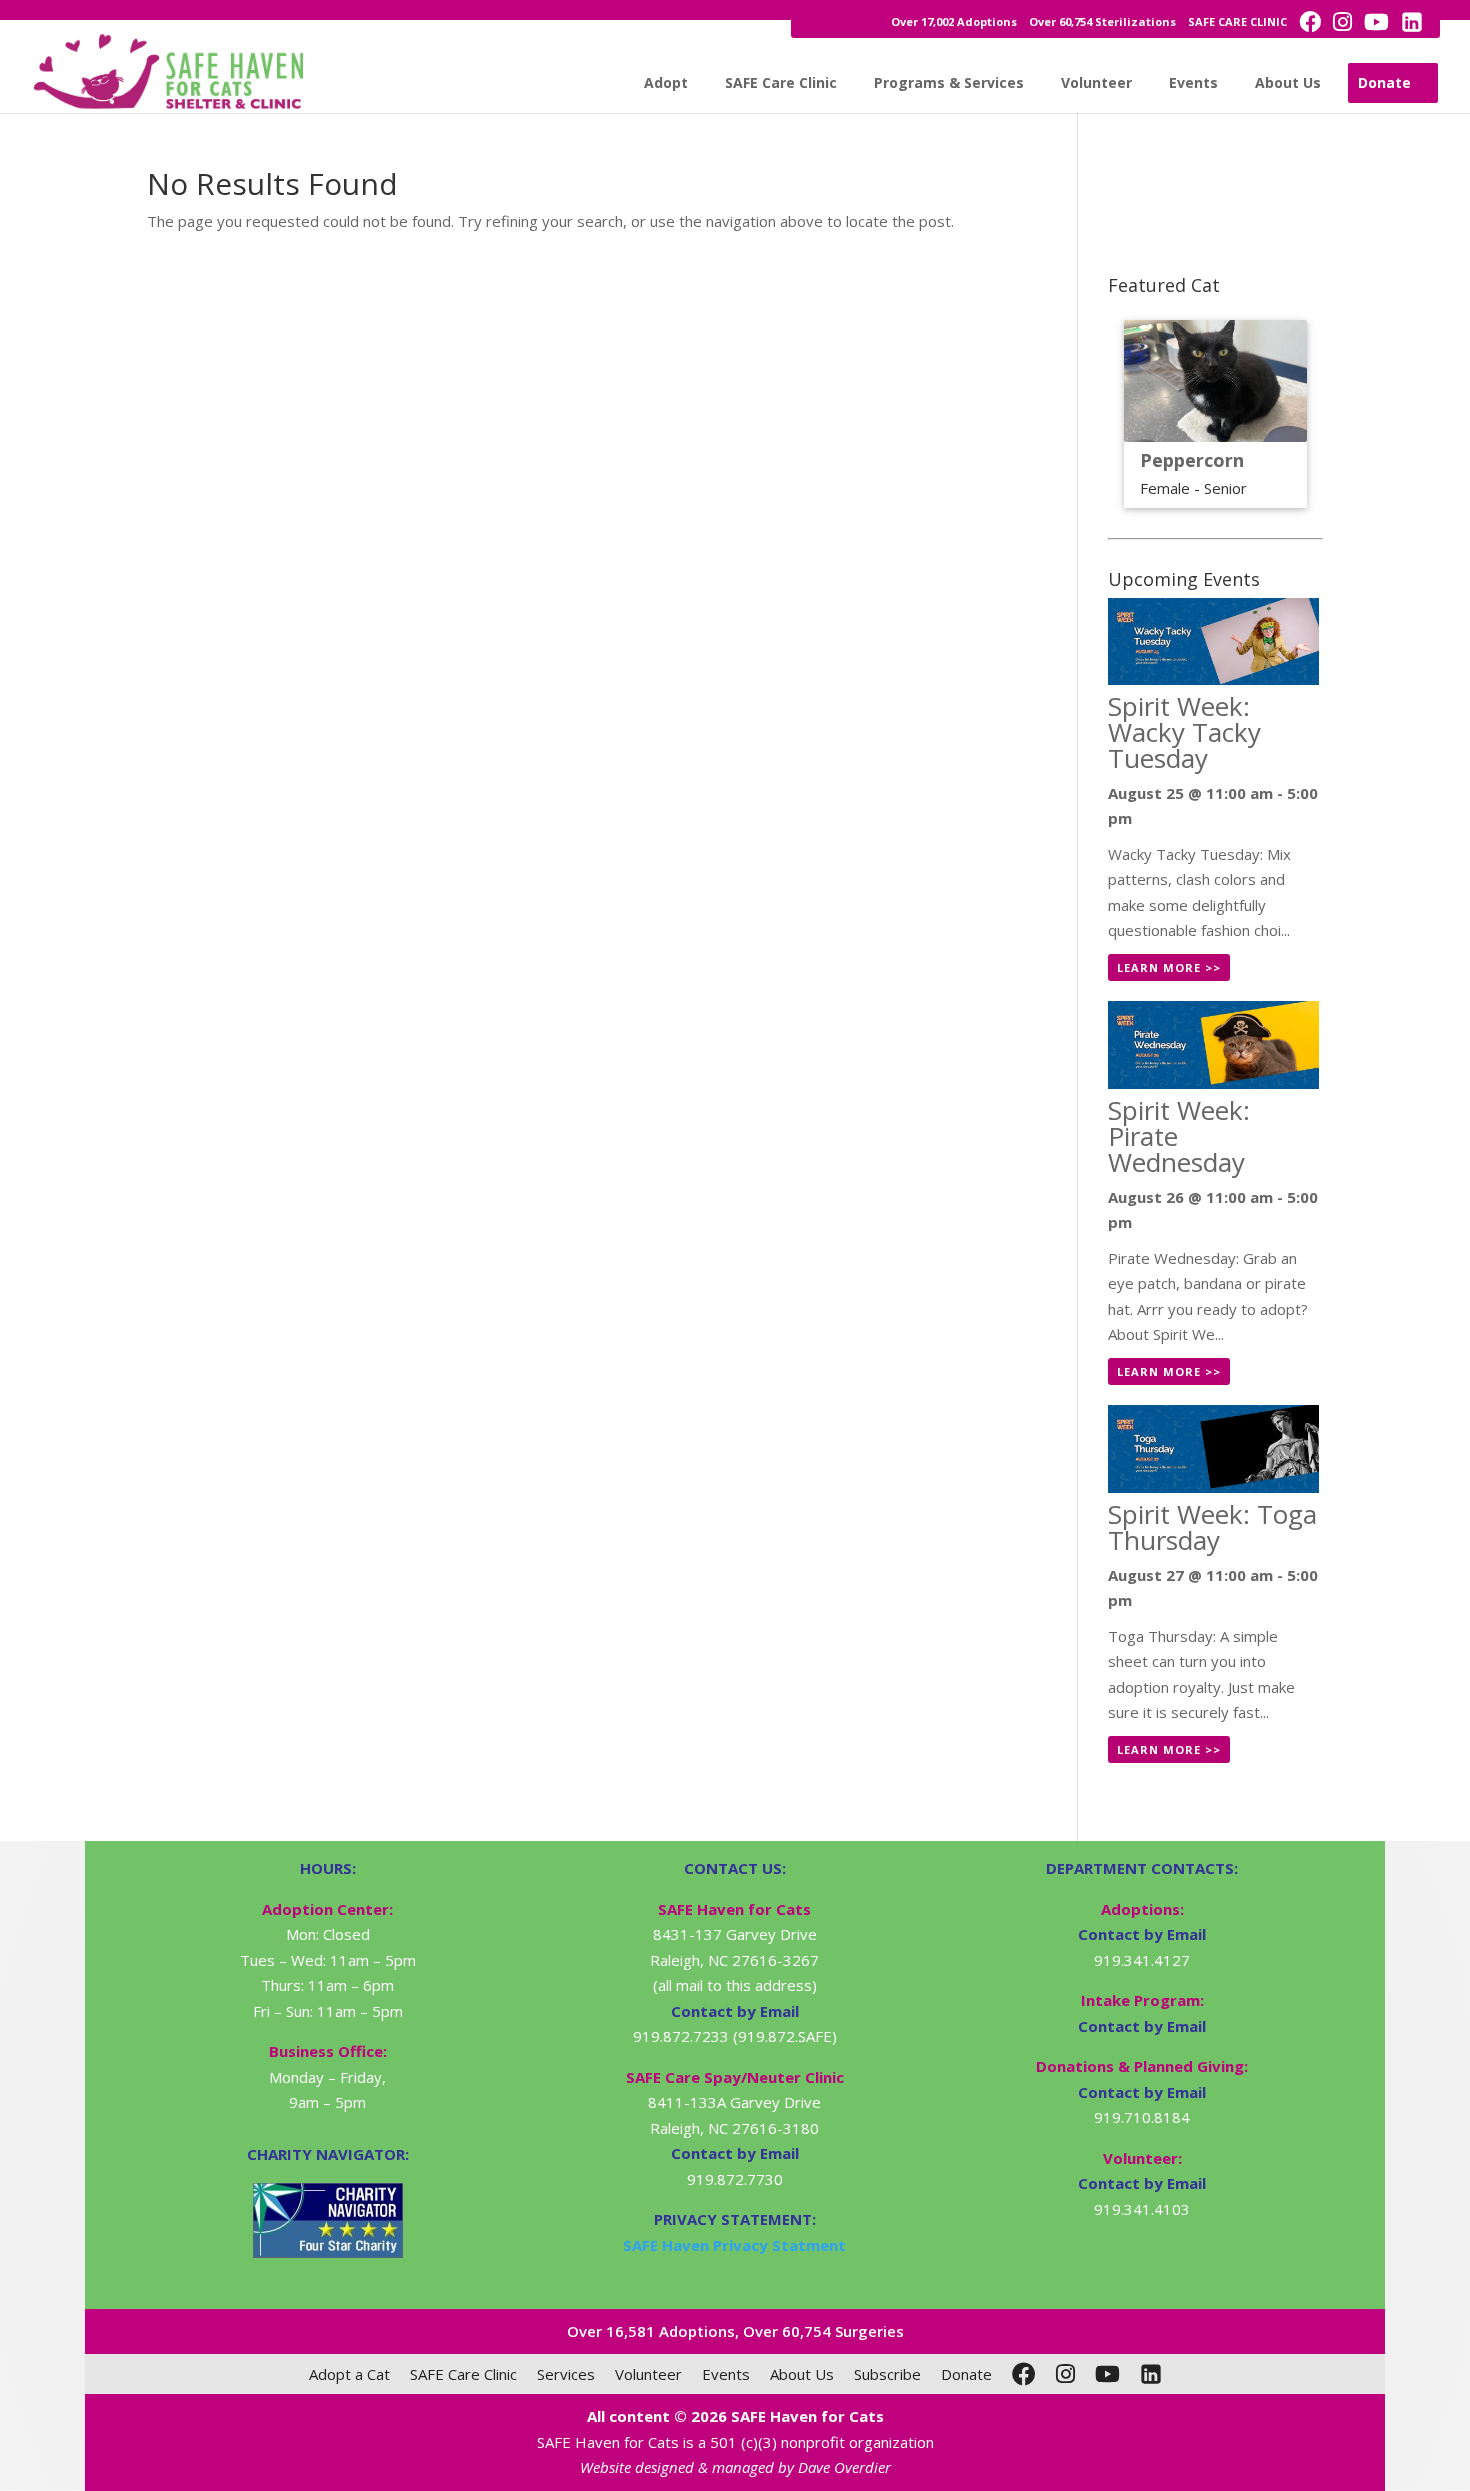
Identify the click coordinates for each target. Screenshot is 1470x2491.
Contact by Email (1142, 1934)
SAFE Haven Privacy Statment (734, 2245)
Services (566, 2374)
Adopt (666, 82)
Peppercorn (1192, 460)
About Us (1288, 82)
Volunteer (1096, 82)
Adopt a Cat (349, 2374)
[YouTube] (1107, 2374)
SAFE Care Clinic (781, 82)
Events (1193, 82)
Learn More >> (1169, 967)
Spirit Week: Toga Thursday (1212, 1527)
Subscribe (887, 2374)
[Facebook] (1024, 2374)
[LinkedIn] (1151, 2374)
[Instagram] (1065, 2374)
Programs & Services (949, 82)
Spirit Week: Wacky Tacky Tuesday (1184, 732)
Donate (1384, 82)
